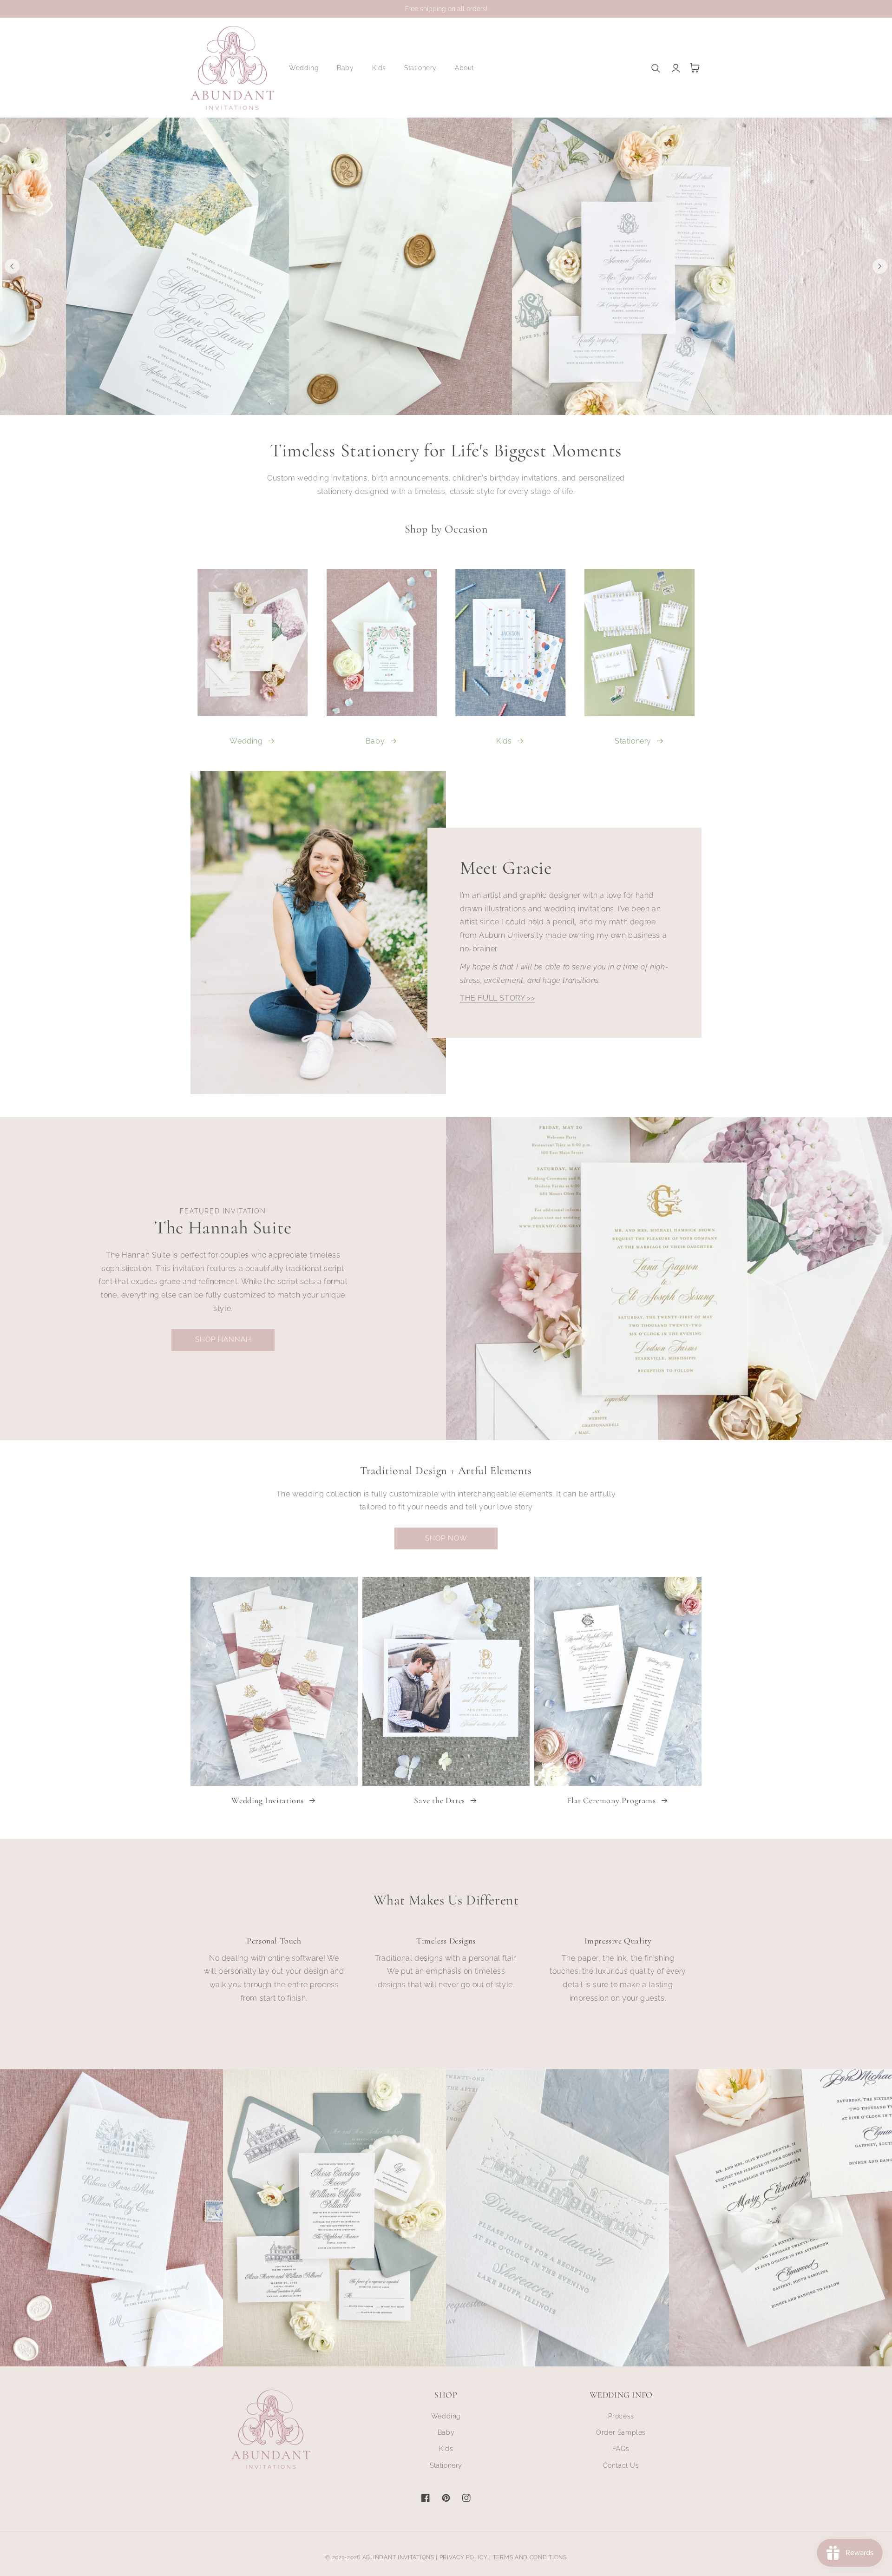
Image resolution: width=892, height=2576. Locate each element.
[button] (307, 68)
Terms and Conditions (530, 2557)
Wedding (246, 741)
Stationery (633, 741)
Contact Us (621, 2465)
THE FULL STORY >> (497, 998)
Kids (504, 741)
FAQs (621, 2449)
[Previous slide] (12, 266)
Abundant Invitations (398, 2557)
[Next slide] (880, 266)
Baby (375, 741)
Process (621, 2416)
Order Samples (621, 2432)
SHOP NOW (446, 1538)
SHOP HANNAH (223, 1339)
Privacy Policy (464, 2557)
